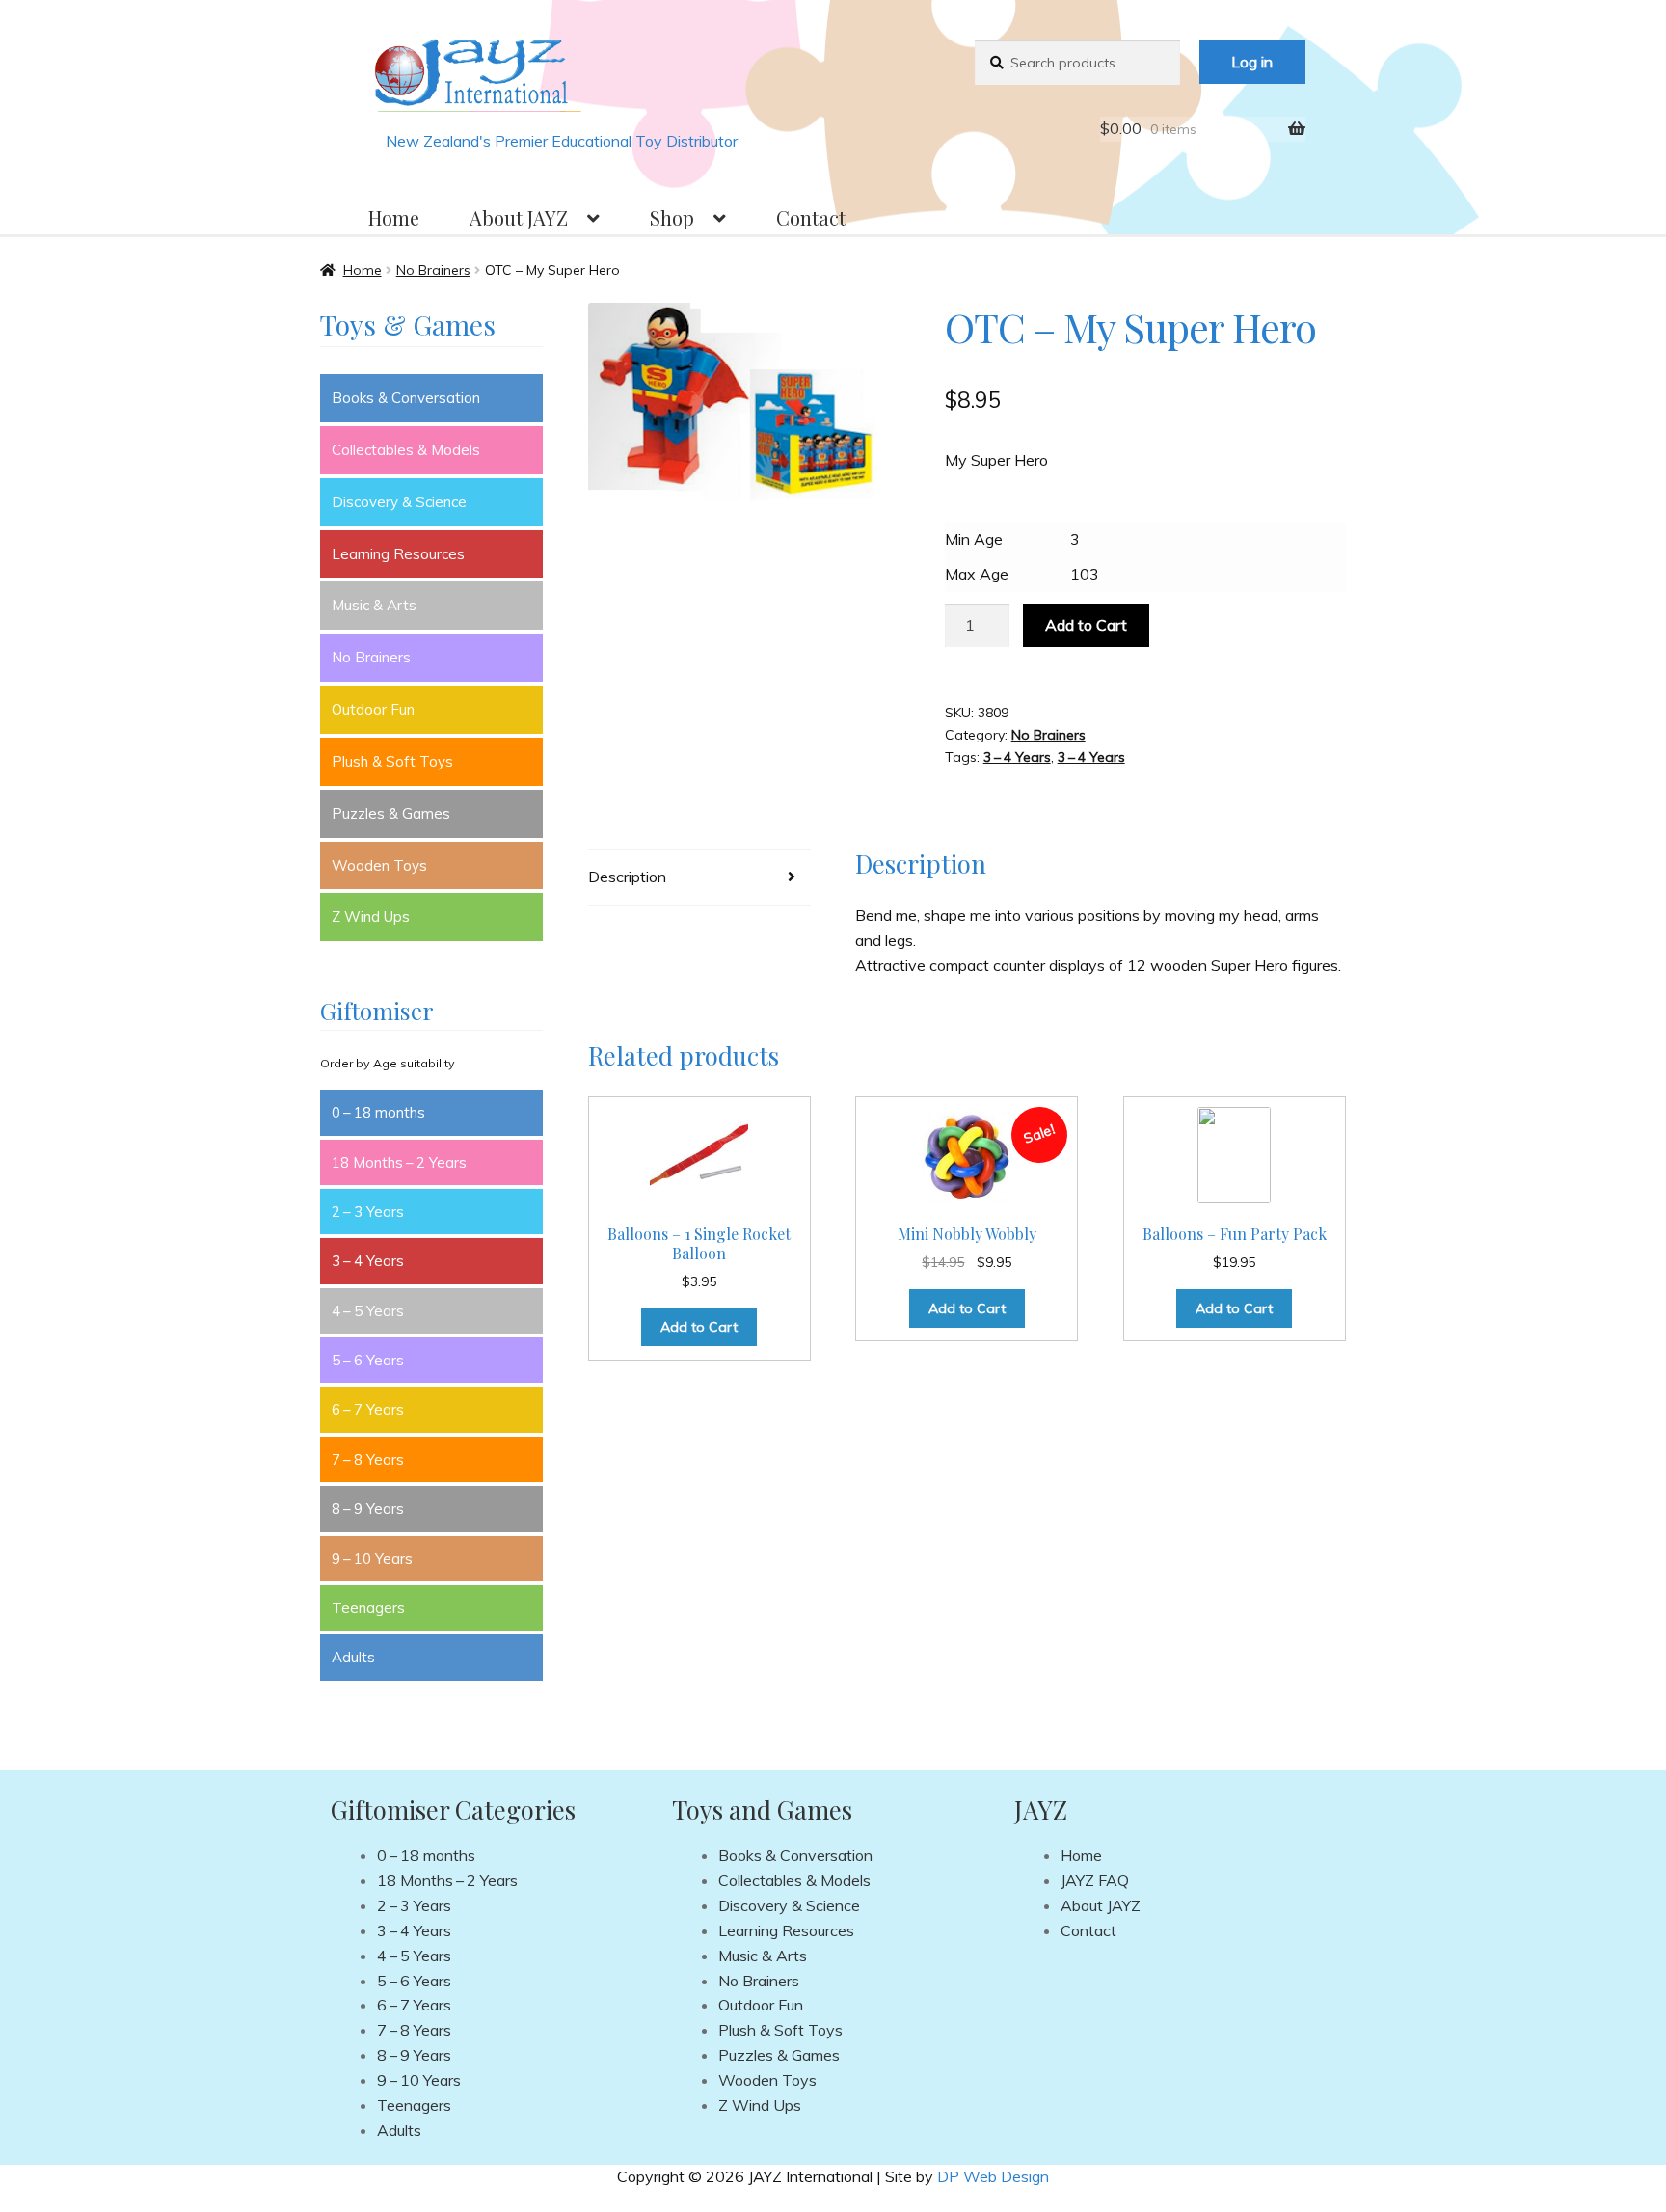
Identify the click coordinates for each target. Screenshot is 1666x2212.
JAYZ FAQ (1095, 1880)
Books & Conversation (406, 398)
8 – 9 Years (368, 1509)
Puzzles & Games (391, 813)
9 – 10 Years (372, 1559)
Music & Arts (374, 605)
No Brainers (433, 270)
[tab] (699, 878)
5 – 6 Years (368, 1360)
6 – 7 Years (368, 1409)
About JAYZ (519, 217)
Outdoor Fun (373, 709)
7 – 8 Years (368, 1459)
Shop (672, 217)
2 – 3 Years (368, 1212)
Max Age (977, 574)
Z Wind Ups (371, 917)
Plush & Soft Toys (392, 761)
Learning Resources (398, 554)
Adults (353, 1657)
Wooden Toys (379, 865)
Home (394, 217)
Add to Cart (1086, 625)
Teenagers (368, 1608)
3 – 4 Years (1017, 757)
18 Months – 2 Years (399, 1162)
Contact (811, 217)
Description (627, 877)
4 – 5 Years (368, 1311)
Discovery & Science (399, 502)
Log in (1252, 62)
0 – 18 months (378, 1112)
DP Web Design (993, 2176)
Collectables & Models (406, 450)
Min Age (974, 539)
